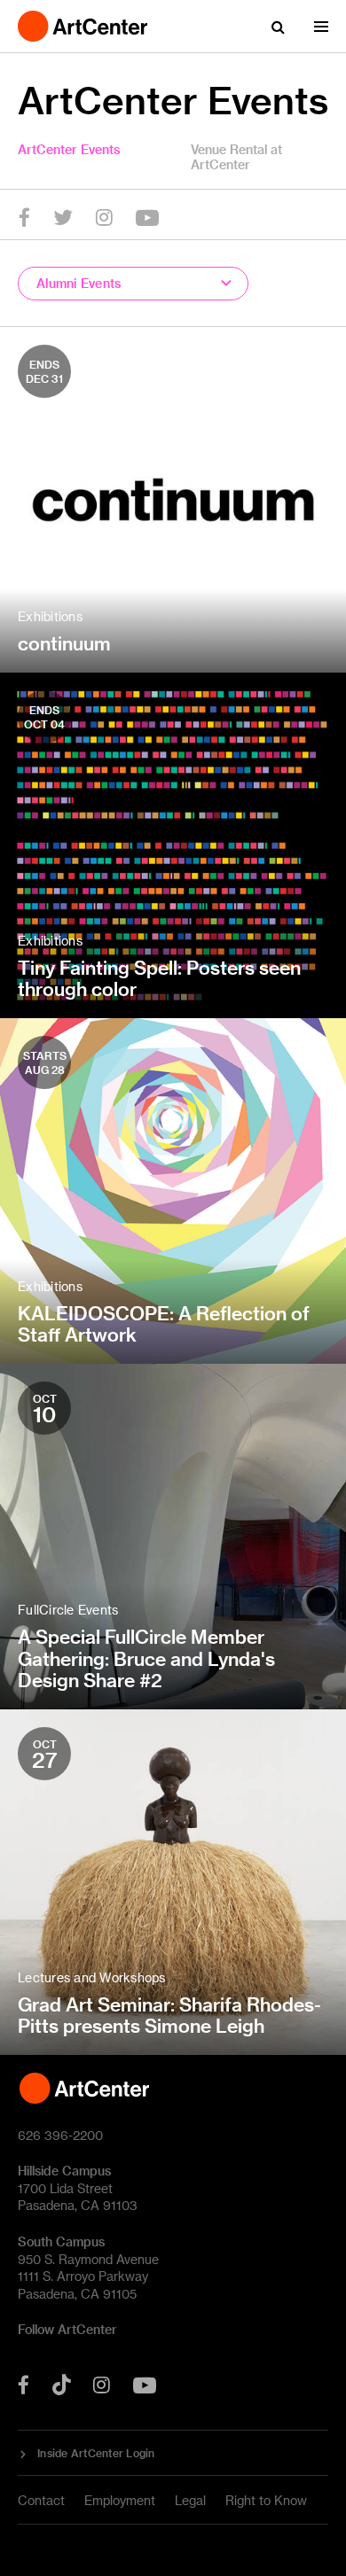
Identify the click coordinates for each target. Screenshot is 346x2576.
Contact (41, 2500)
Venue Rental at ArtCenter (236, 157)
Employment (120, 2500)
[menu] (321, 27)
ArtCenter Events (69, 149)
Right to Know (266, 2500)
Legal (190, 2500)
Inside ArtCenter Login (96, 2453)
